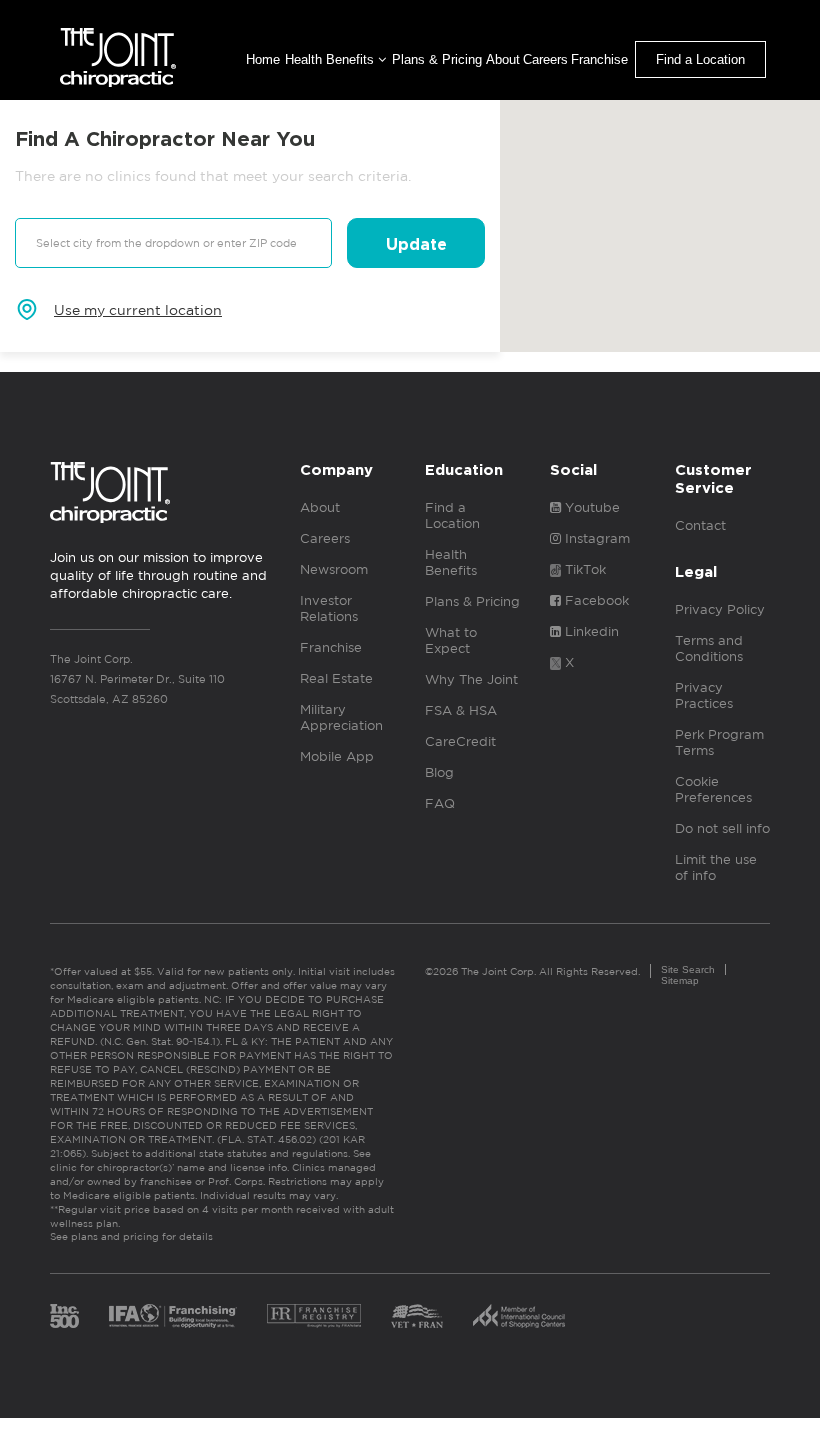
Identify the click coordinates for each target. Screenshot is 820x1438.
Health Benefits (331, 59)
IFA (173, 1316)
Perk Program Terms (719, 742)
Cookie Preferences (713, 789)
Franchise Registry (314, 1316)
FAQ (440, 803)
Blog (439, 772)
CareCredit (460, 741)
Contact (700, 525)
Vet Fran (417, 1316)
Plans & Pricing (437, 59)
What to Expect (451, 640)
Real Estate (336, 678)
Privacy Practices (704, 695)
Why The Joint (471, 679)
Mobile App (337, 756)
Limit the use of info (716, 867)
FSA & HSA (461, 710)
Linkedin (590, 631)
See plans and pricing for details (131, 1236)
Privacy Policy (720, 609)
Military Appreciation (341, 717)
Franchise (599, 59)
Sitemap (680, 980)
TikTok (583, 569)
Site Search (688, 969)
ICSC (519, 1316)
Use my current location (138, 310)
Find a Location (700, 59)
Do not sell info (722, 828)
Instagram (595, 538)
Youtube (590, 507)
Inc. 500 (64, 1316)
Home (263, 59)
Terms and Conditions (709, 648)
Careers (545, 59)
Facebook (595, 600)
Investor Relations (329, 608)
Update (416, 245)
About (503, 59)
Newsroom (334, 569)
